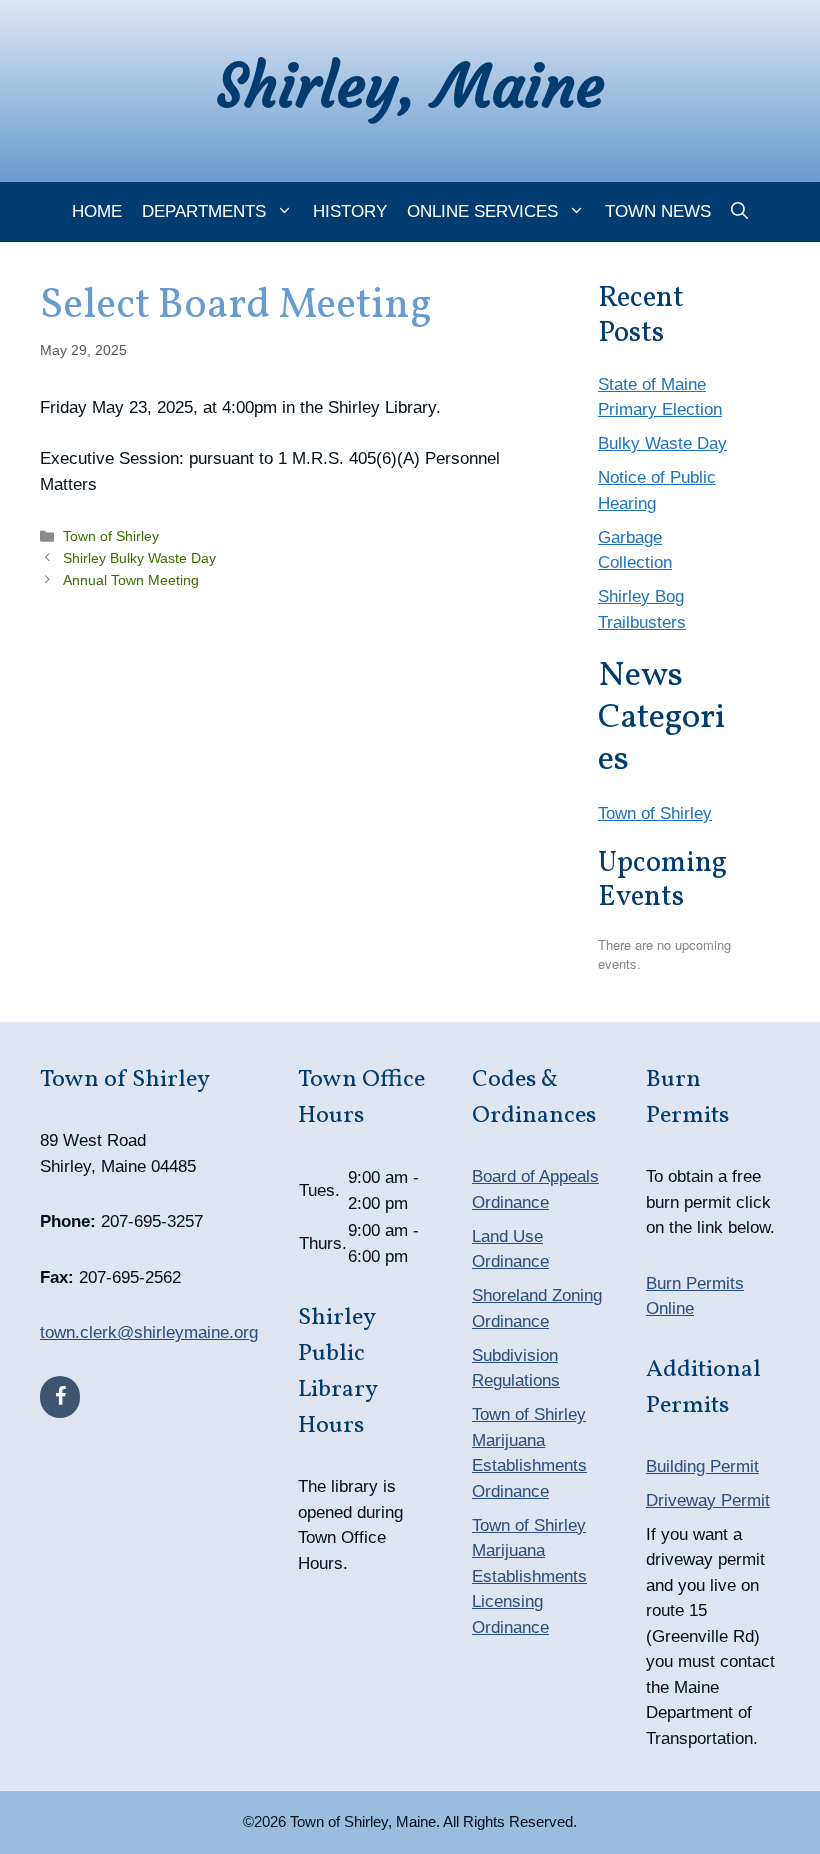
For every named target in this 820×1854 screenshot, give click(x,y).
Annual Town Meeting (131, 580)
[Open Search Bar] (739, 212)
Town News (658, 211)
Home (97, 211)
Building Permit (702, 1466)
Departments (204, 211)
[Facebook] (60, 1397)
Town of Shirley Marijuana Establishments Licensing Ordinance (529, 1576)
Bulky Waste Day (662, 443)
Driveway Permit (708, 1500)
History (350, 211)
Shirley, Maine (410, 85)
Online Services (482, 211)
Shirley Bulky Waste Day (139, 558)
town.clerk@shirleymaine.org (149, 1332)
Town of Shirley (111, 536)
